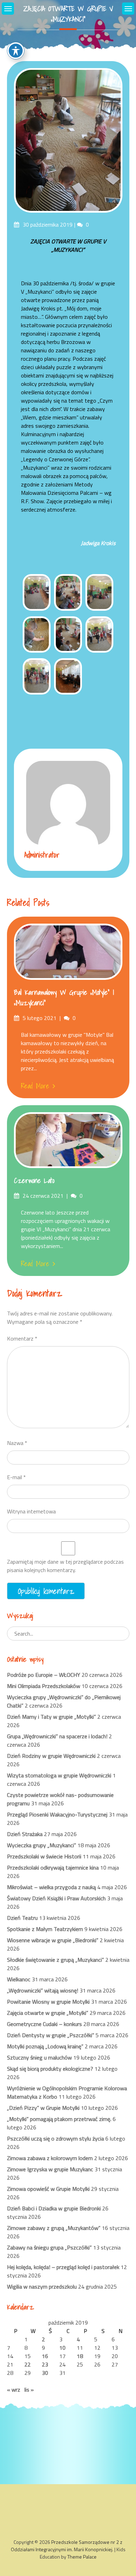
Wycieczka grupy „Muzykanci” (41, 1845)
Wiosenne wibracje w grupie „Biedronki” (53, 1940)
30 (45, 2373)
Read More (35, 1086)
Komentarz (22, 1338)
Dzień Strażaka (25, 1834)
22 (28, 2364)
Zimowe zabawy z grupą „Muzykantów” (54, 2228)
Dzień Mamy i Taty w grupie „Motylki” (51, 1717)
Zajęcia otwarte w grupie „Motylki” (48, 2013)
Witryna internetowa (31, 1511)
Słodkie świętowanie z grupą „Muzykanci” (55, 1960)
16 (45, 2356)
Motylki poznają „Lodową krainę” (45, 2046)
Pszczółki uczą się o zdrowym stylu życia (55, 2138)
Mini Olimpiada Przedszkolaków (44, 1686)
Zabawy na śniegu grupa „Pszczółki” (49, 2247)
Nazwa (17, 1443)
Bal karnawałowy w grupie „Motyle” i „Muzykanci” (64, 998)
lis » (29, 2390)
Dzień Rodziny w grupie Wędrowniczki (51, 1756)
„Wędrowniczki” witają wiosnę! (43, 1990)
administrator (42, 855)
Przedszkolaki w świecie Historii (44, 1856)
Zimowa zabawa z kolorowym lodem (50, 2158)
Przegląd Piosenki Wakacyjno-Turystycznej (57, 1814)
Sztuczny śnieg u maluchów (39, 2057)
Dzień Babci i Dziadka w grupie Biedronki (54, 2208)
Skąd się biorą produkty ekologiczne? (50, 2069)
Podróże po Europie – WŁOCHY (44, 1675)
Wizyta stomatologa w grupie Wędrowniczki (59, 1775)
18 (80, 2356)
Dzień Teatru (22, 1918)
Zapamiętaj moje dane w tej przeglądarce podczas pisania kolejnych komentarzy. (65, 1566)
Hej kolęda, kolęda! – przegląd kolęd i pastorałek (63, 2267)
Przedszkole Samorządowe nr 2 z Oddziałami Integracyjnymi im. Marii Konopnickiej (67, 2546)
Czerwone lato (34, 1181)
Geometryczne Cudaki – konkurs (44, 2024)
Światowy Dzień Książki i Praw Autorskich (56, 1898)
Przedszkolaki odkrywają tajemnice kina (53, 1867)
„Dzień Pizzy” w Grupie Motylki (43, 2108)
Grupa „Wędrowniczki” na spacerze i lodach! (57, 1736)
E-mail (16, 1477)
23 (45, 2364)
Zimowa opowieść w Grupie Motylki (48, 2189)
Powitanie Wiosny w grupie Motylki (48, 2002)
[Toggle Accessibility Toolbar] (16, 51)
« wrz (14, 2390)
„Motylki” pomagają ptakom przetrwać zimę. (59, 2119)
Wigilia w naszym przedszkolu (42, 2287)
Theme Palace (82, 2557)
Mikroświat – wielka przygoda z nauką (51, 1887)
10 (62, 2348)
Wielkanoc (19, 1979)
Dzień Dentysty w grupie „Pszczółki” (51, 2035)
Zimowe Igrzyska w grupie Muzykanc (50, 2169)
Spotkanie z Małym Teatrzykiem (45, 1929)
